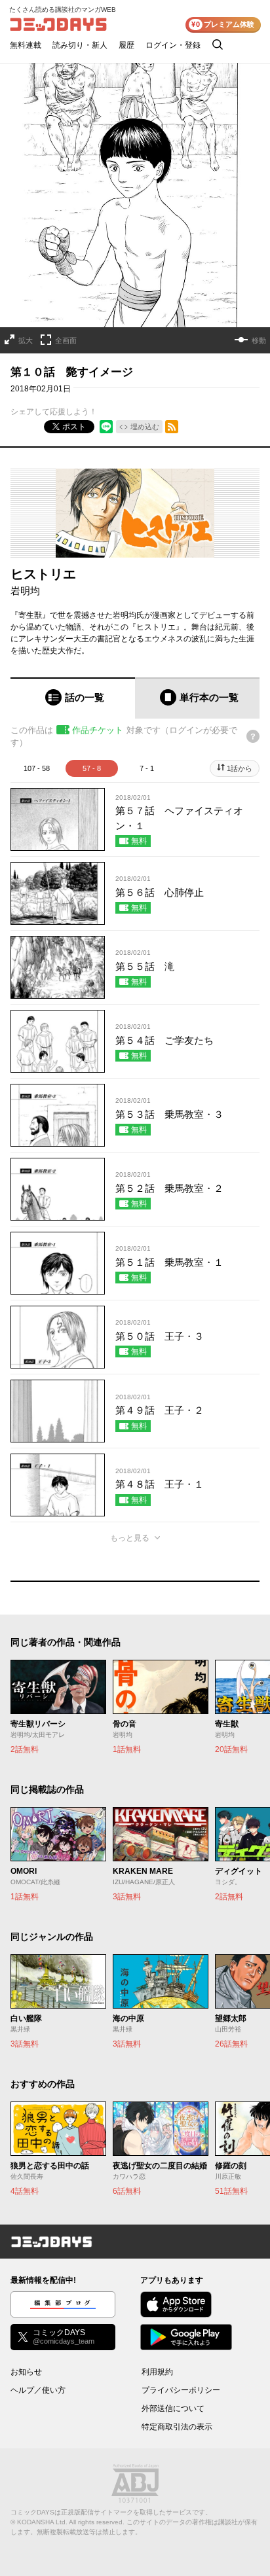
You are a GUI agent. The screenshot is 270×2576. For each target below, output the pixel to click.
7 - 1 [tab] (147, 768)
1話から (240, 768)
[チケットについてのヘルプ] (253, 736)
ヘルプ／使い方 (38, 2390)
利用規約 (157, 2372)
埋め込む (145, 427)
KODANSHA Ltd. (42, 2522)
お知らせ (26, 2372)
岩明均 (25, 591)
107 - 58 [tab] (37, 768)
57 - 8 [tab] (92, 768)
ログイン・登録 (173, 45)
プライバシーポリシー (181, 2390)
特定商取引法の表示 (177, 2427)
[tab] (73, 698)
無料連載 (26, 45)
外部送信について (173, 2408)
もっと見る (130, 1538)
